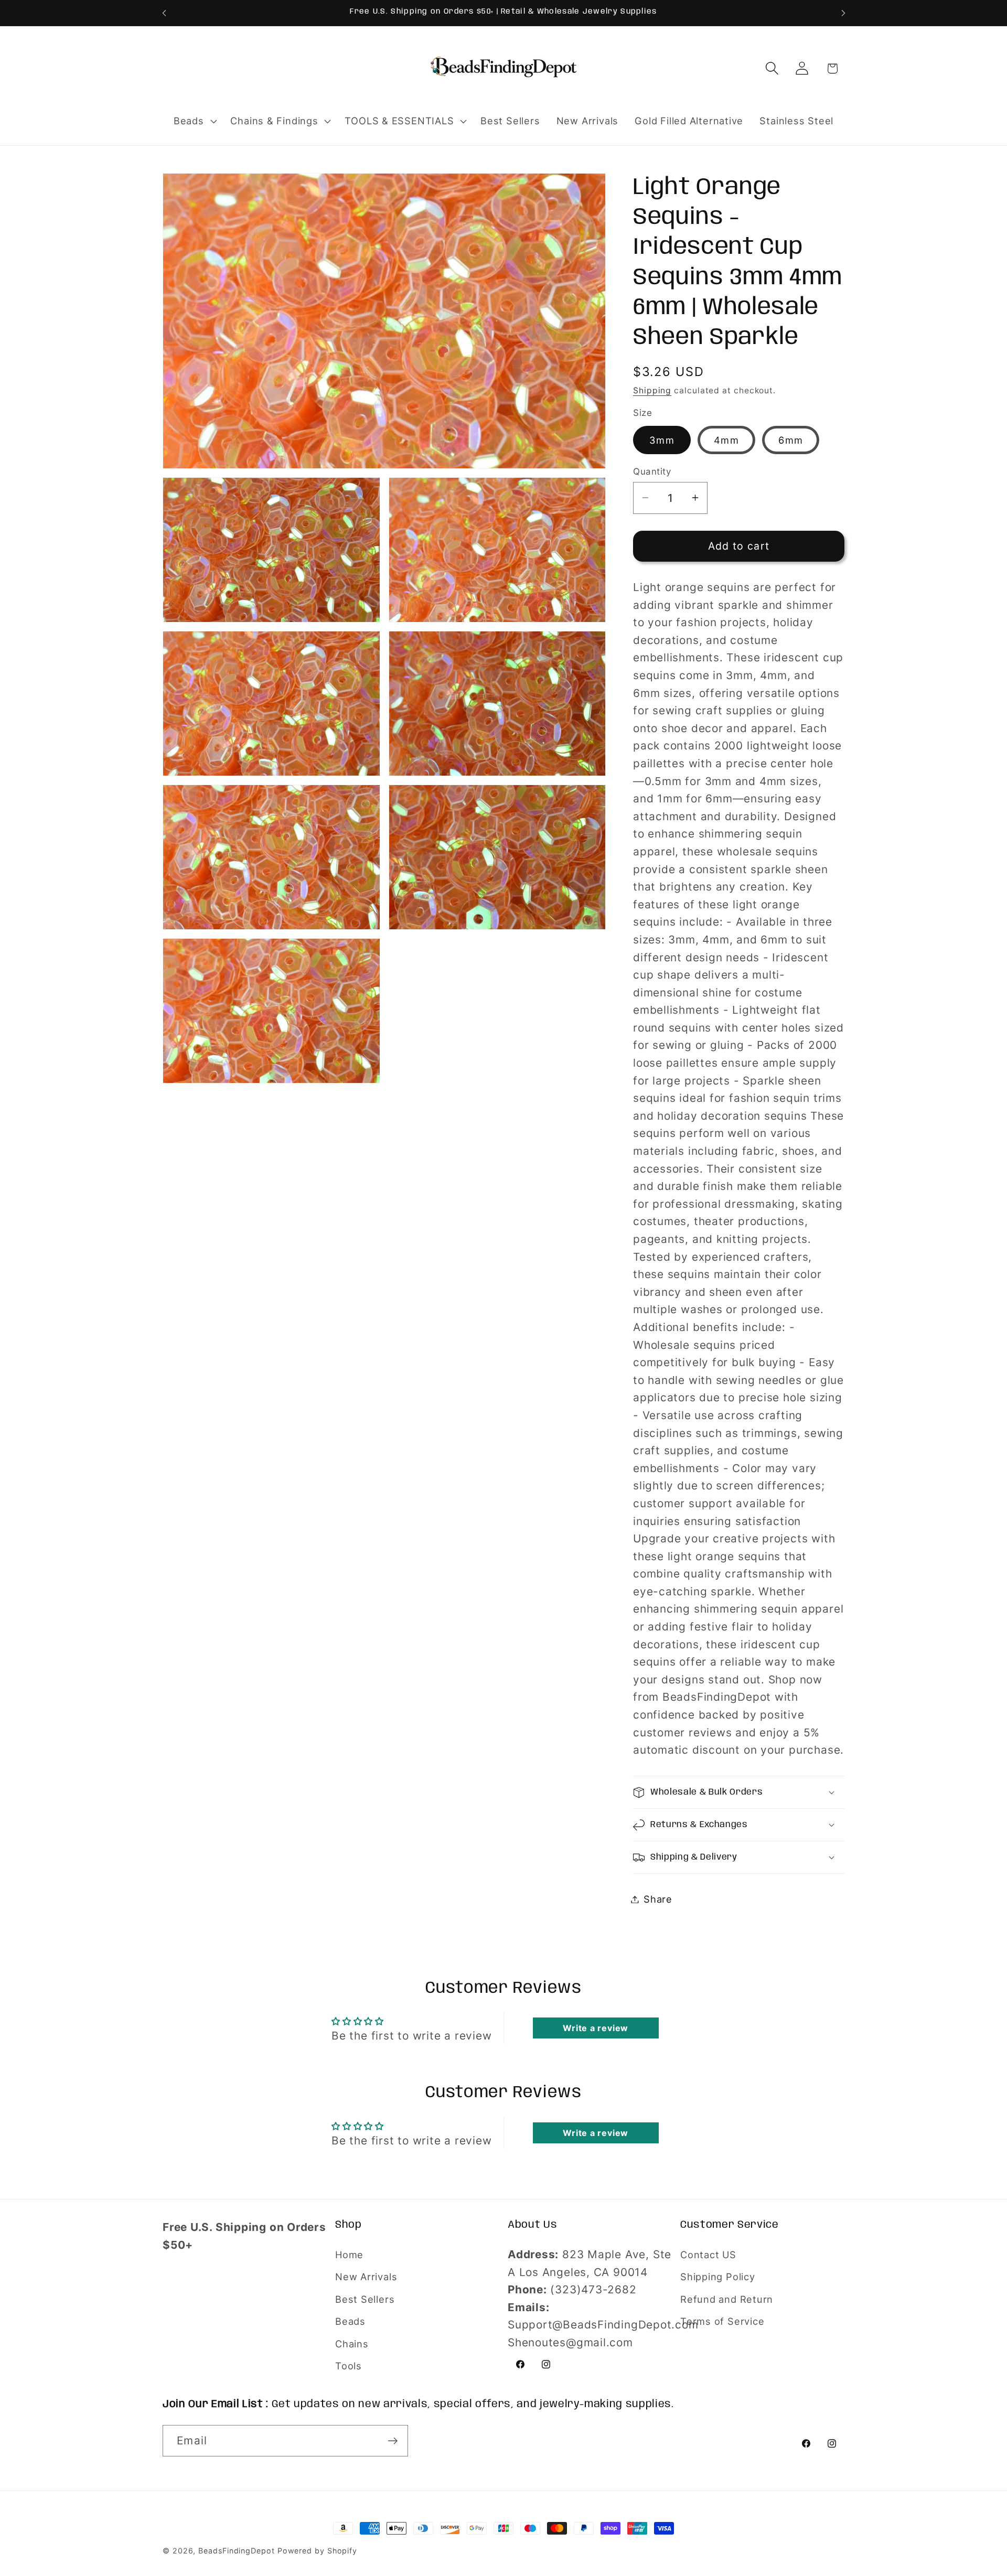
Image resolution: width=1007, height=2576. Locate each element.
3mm (662, 440)
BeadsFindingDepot (236, 2551)
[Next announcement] (843, 13)
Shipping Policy (718, 2277)
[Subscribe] (393, 2441)
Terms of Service (722, 2321)
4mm (726, 440)
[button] (194, 121)
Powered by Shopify (317, 2551)
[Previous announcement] (164, 13)
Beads (350, 2321)
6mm (791, 440)
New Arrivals (366, 2277)
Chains (352, 2344)
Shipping (652, 390)
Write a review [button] (596, 2028)
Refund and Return (727, 2299)
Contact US (708, 2255)
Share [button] (658, 1899)
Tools (349, 2366)
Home (349, 2255)
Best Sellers (365, 2299)
